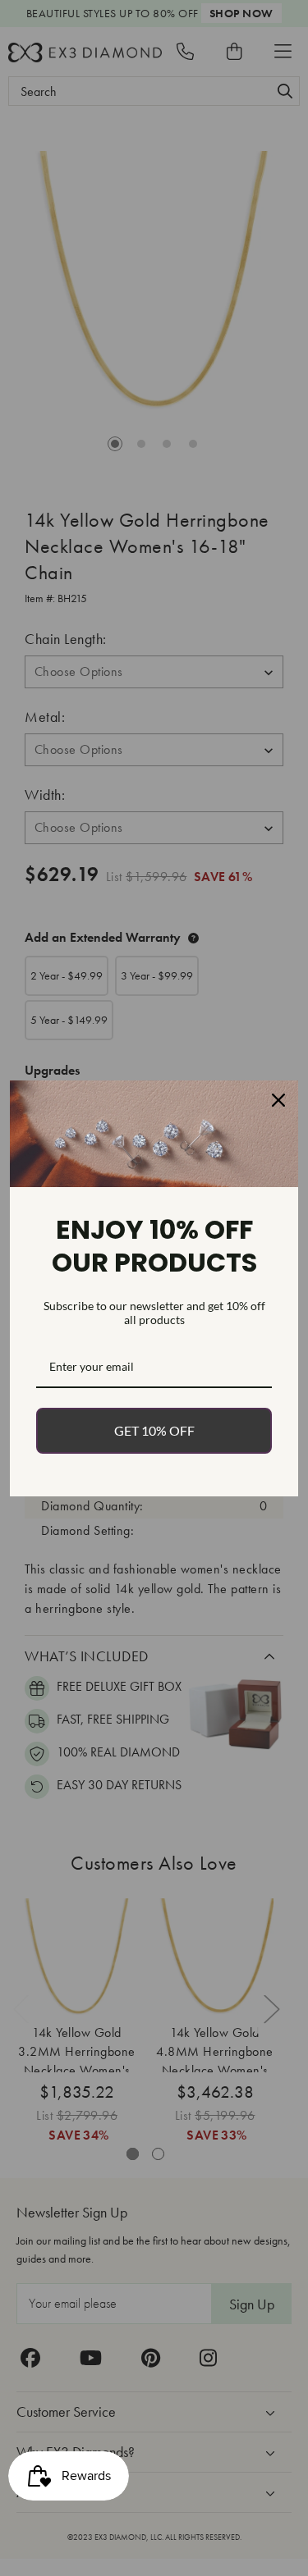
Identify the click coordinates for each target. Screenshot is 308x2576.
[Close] (278, 1100)
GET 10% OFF (154, 1430)
